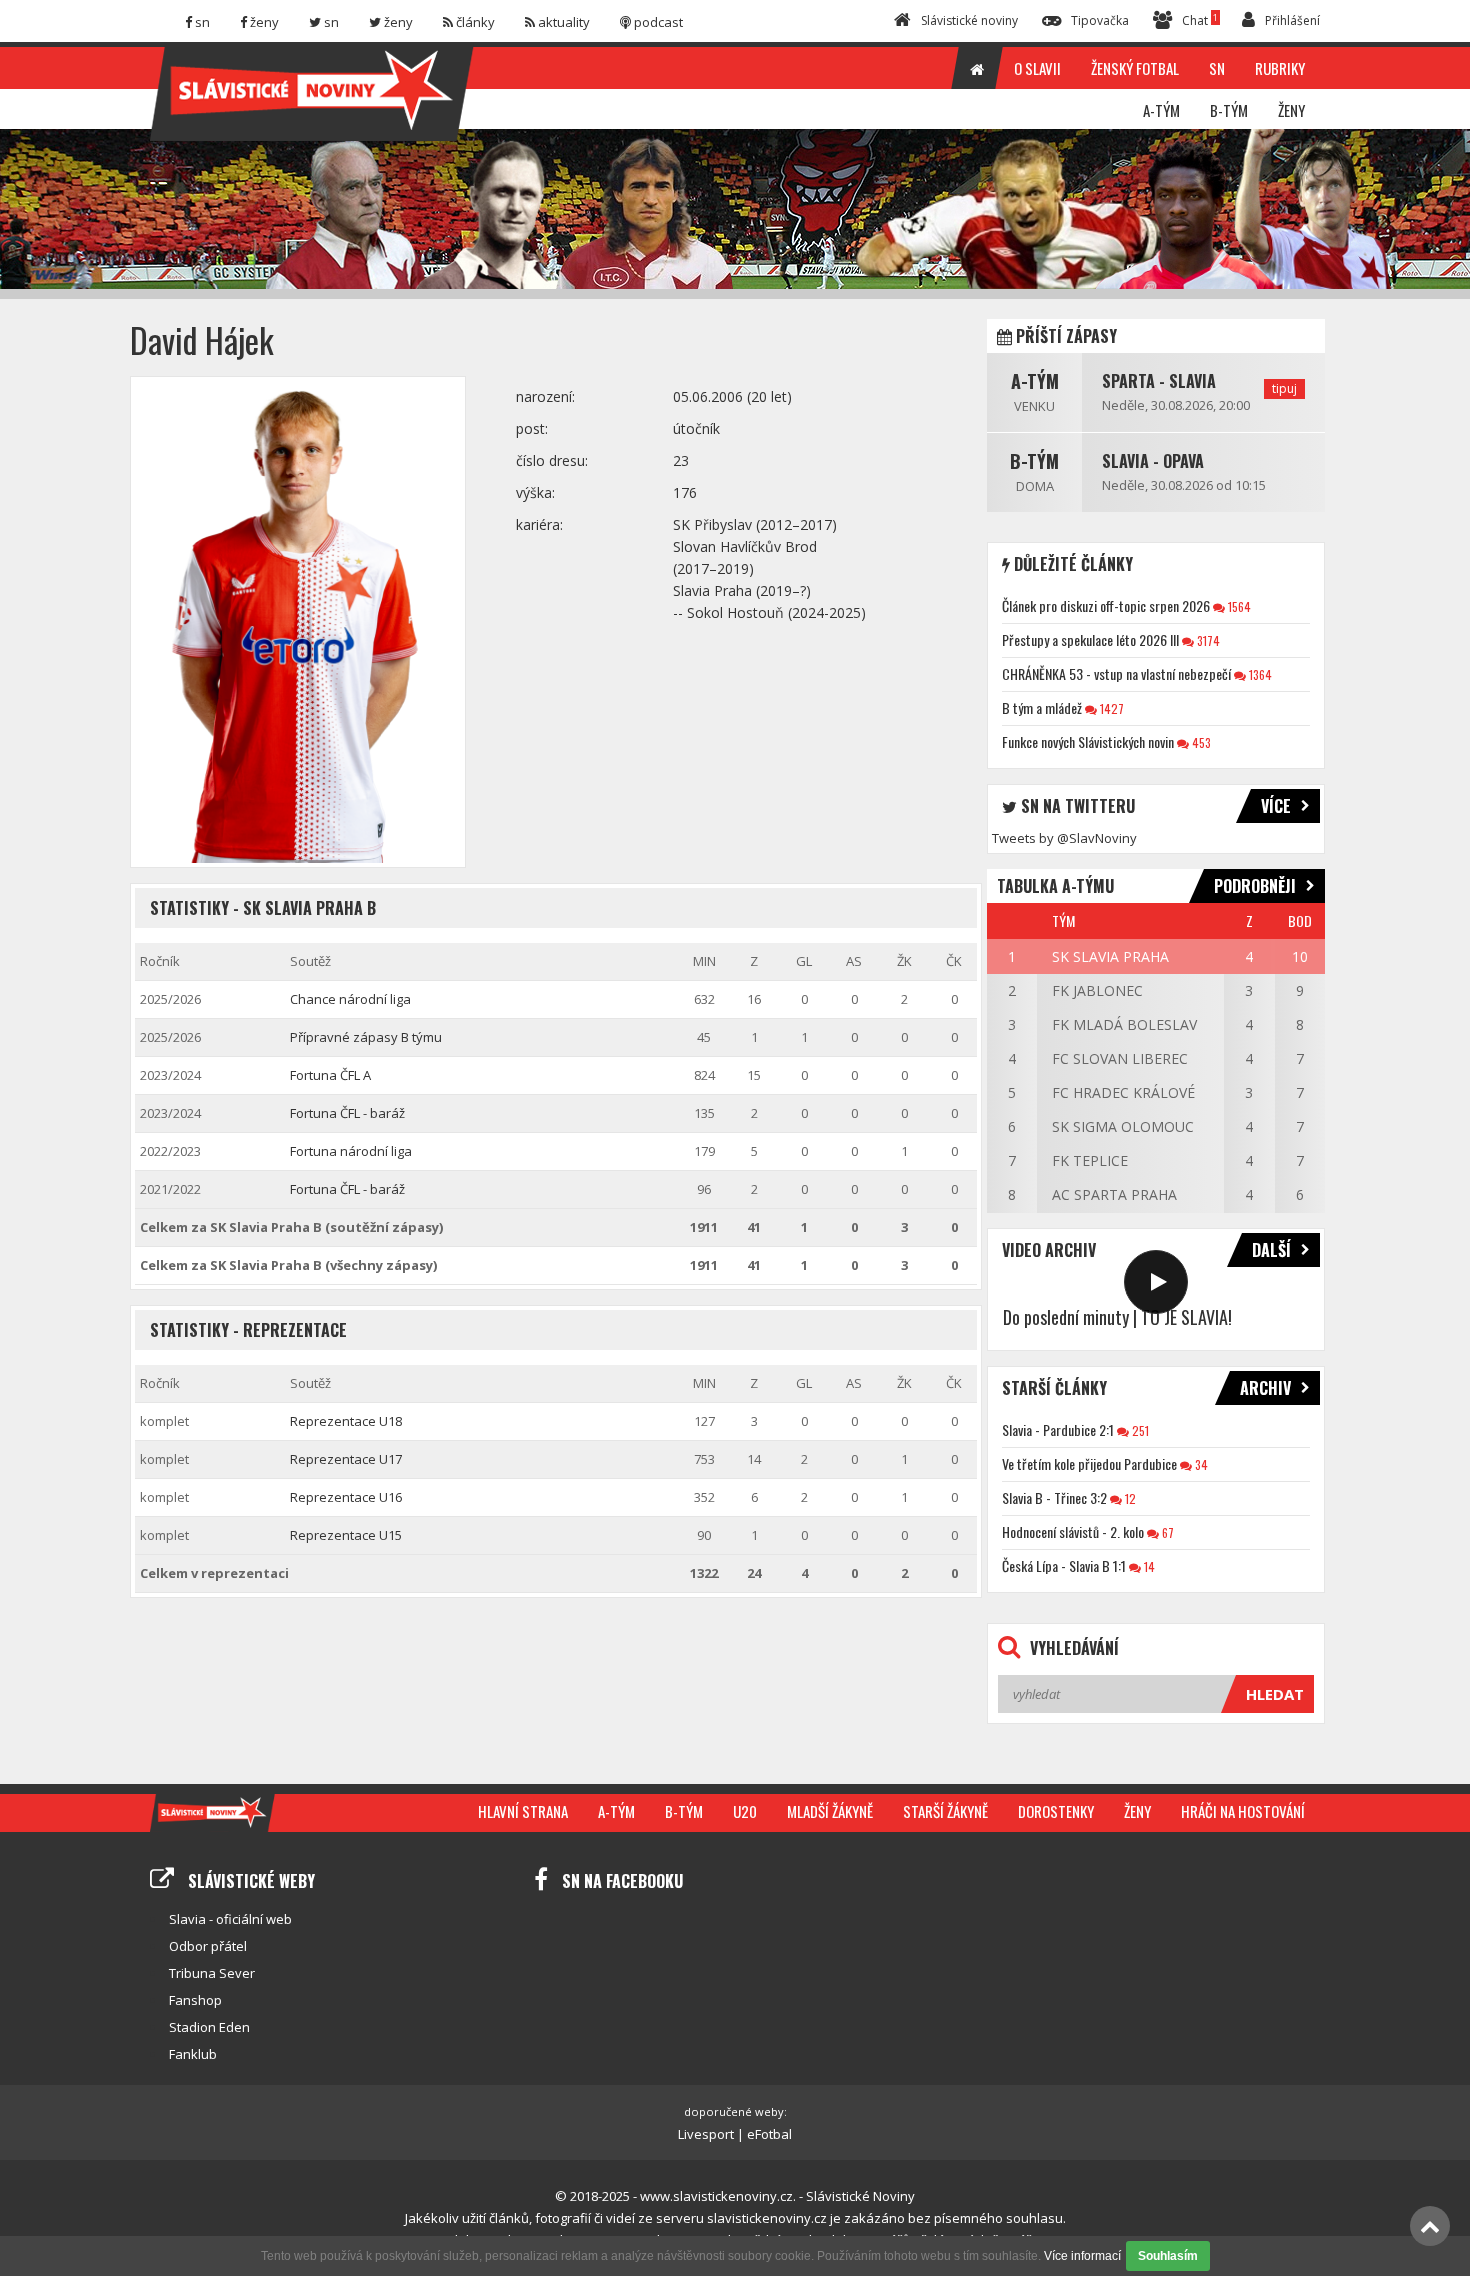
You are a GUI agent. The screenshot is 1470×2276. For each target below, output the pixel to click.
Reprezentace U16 (346, 1497)
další (1271, 1250)
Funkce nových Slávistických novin (1088, 741)
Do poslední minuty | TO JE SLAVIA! (1117, 1317)
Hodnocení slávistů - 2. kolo (1073, 1531)
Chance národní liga (350, 999)
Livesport (706, 2134)
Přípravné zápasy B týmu (366, 1037)
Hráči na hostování (1243, 1811)
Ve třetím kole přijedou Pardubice (1089, 1463)
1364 (1259, 674)
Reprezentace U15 (346, 1535)
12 (1129, 1498)
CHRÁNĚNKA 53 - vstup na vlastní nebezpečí (1116, 673)
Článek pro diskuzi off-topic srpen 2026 (1106, 605)
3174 (1207, 640)
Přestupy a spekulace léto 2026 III (1090, 639)
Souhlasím (1168, 2256)
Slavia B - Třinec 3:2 (1054, 1497)
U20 (745, 1811)
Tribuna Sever (212, 1973)
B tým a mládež (1042, 707)
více (1276, 806)
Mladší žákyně (830, 1811)
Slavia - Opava (1153, 461)
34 (1200, 1464)
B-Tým (1034, 461)
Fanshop (195, 2000)
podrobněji (1255, 886)
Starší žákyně (945, 1811)
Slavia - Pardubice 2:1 (1058, 1429)
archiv (1265, 1388)
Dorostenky (1056, 1811)
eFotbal (769, 2134)
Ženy (1137, 1811)
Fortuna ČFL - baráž (347, 1113)
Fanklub (193, 2054)
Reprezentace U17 (346, 1459)
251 (1139, 1430)
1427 (1110, 708)
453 (1200, 742)
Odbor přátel (208, 1946)
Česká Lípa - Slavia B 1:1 (1064, 1565)
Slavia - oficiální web (230, 1919)
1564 (1238, 606)
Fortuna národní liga (351, 1151)
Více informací (1082, 2256)
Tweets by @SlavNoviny (1064, 838)
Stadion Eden (209, 2027)
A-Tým (1035, 381)
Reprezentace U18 (346, 1421)
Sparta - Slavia (1159, 381)
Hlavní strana (523, 1811)
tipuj (1284, 388)
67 (1166, 1532)
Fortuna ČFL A (330, 1075)
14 (1148, 1566)
